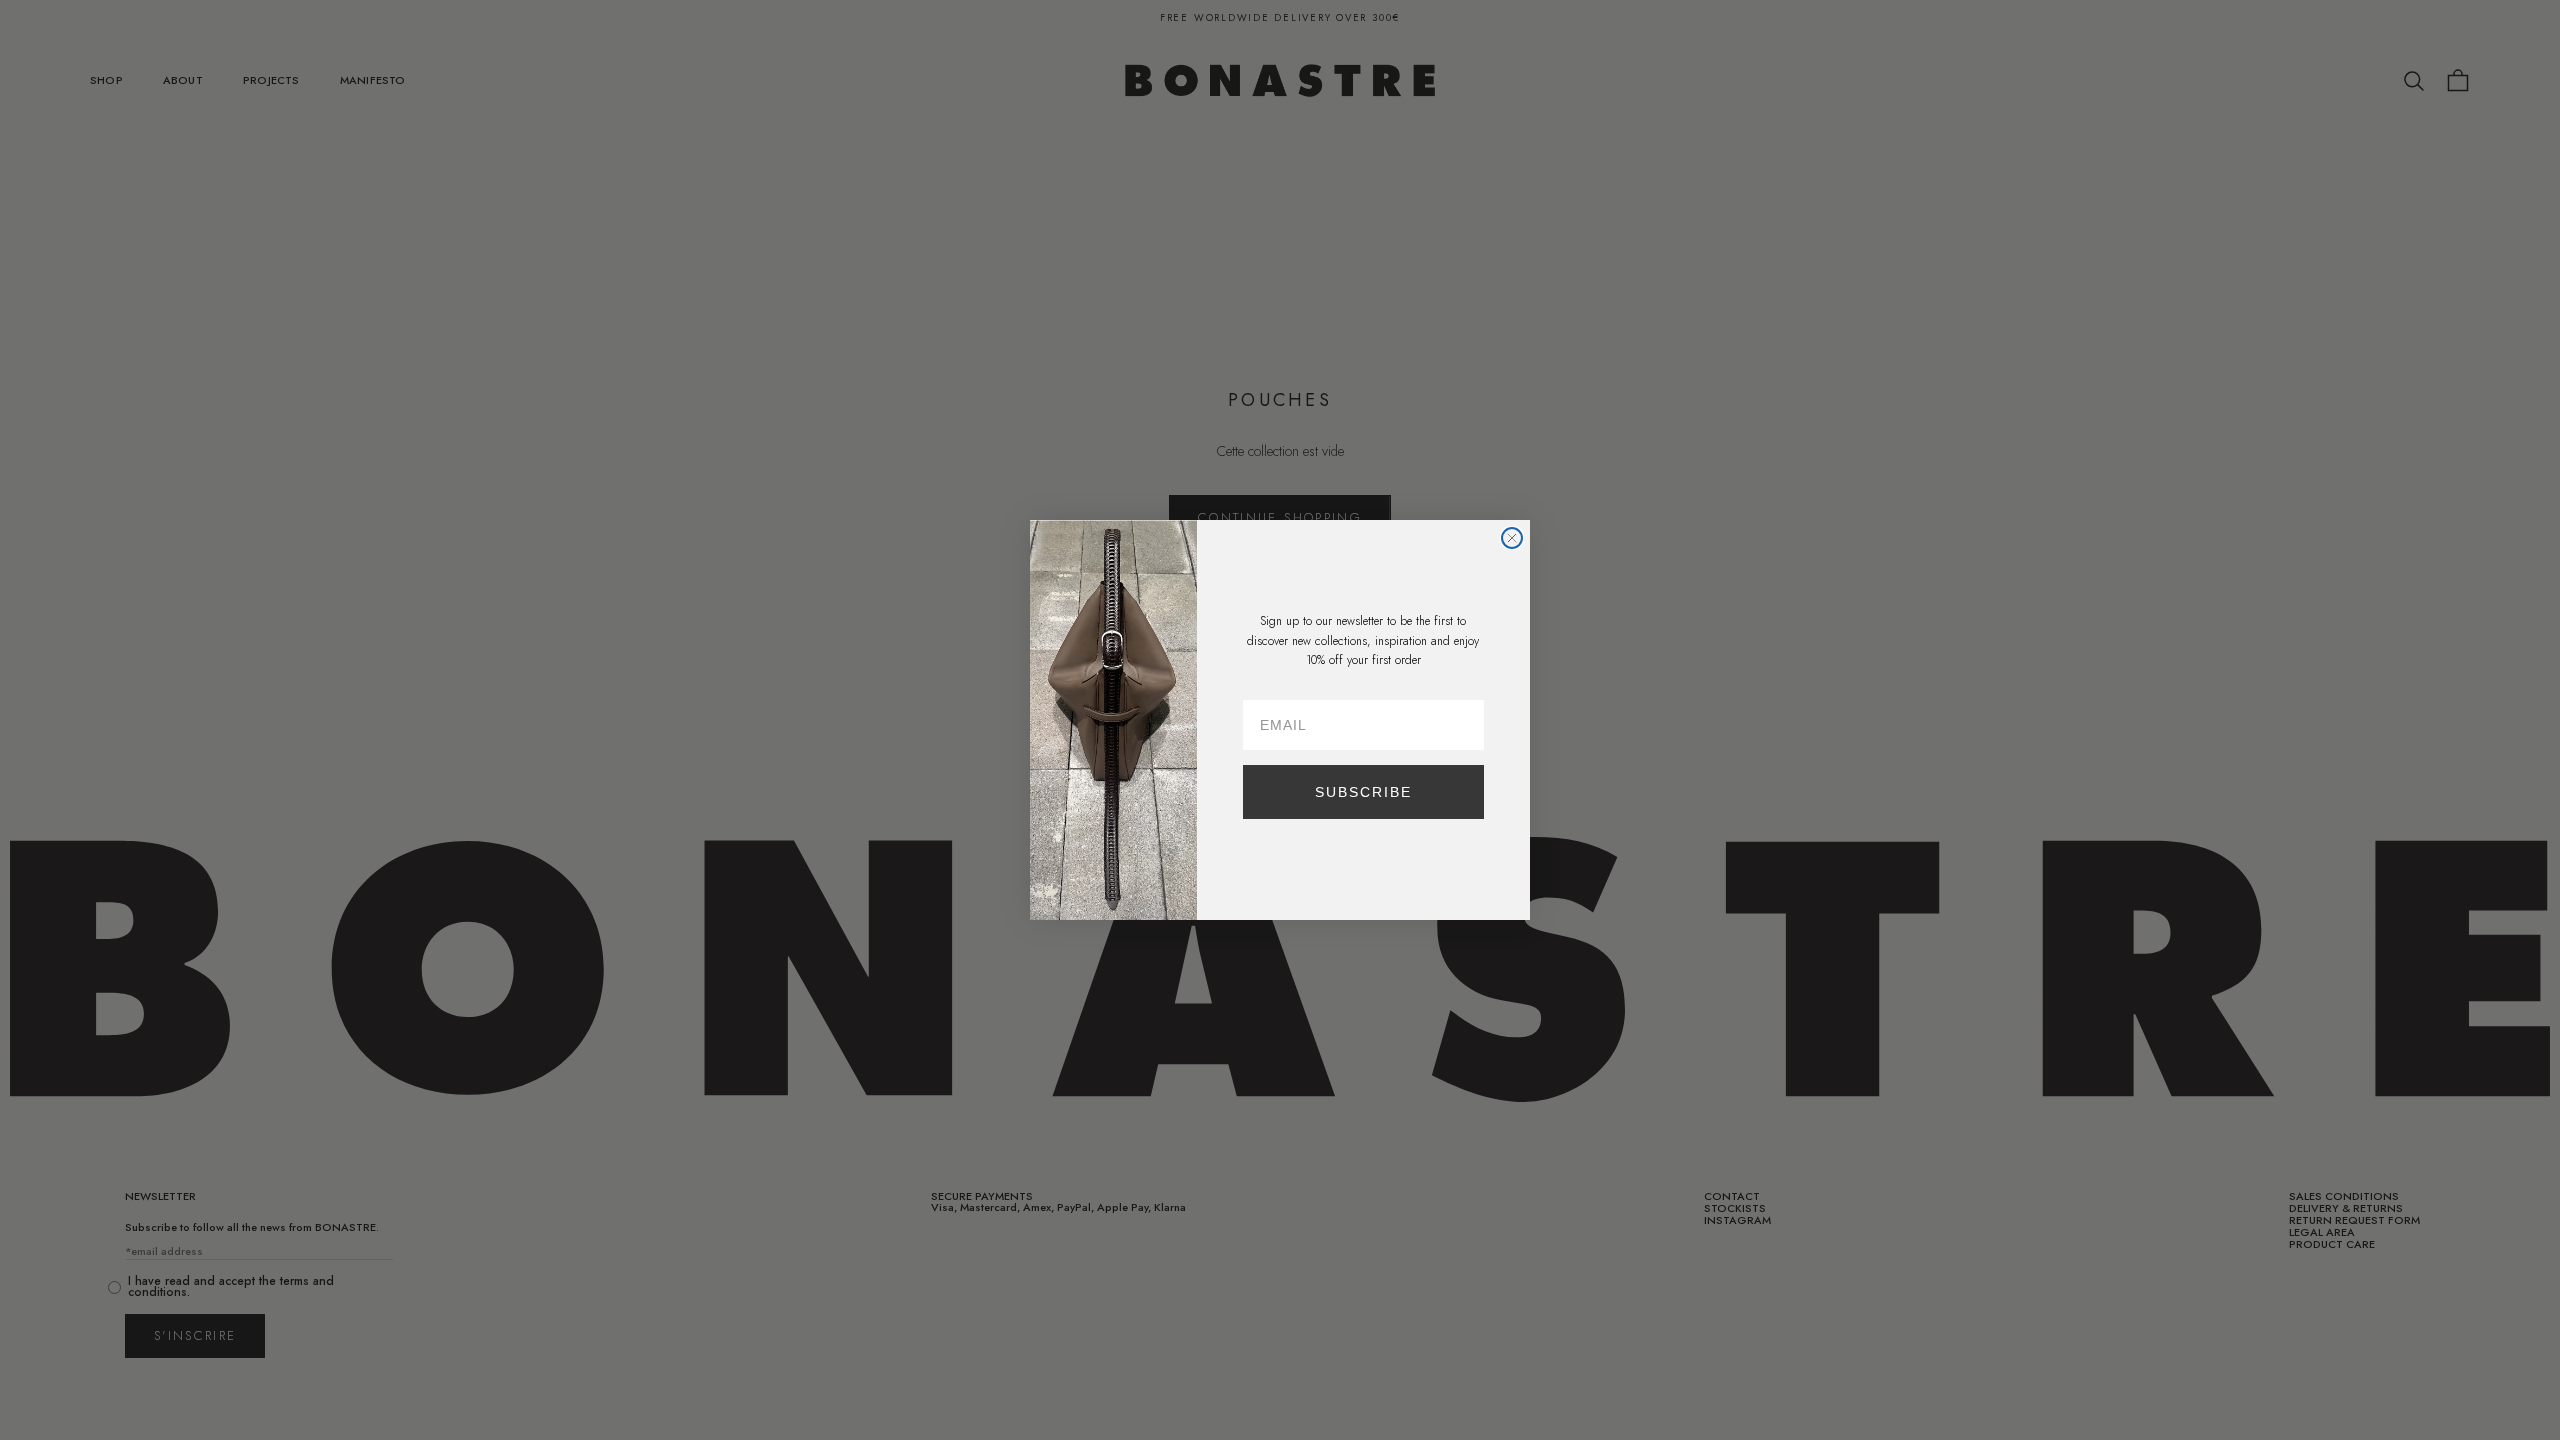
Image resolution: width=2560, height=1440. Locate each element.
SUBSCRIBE (1363, 792)
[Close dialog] (1512, 538)
